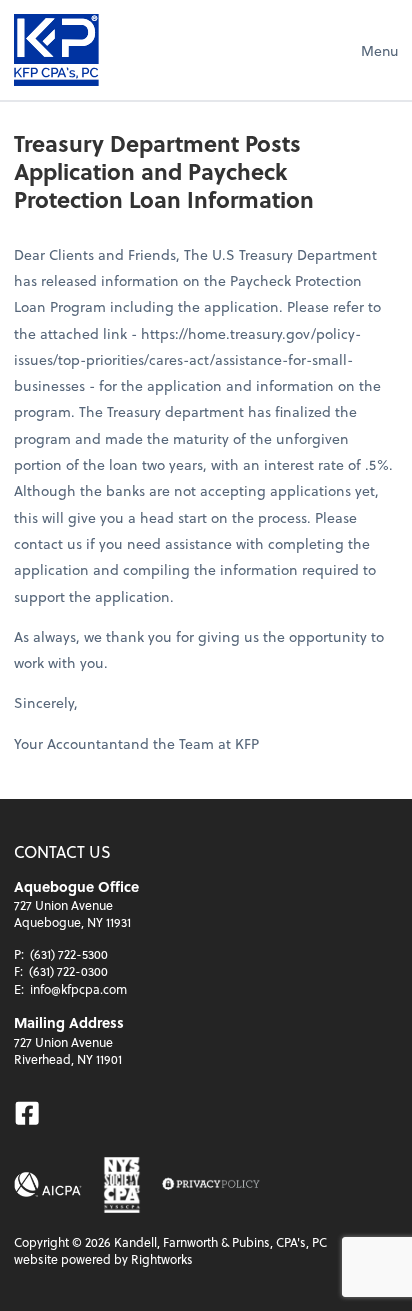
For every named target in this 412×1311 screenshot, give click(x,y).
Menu (379, 50)
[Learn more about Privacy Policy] (211, 1184)
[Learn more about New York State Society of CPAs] (122, 1185)
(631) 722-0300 (68, 971)
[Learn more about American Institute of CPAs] (48, 1184)
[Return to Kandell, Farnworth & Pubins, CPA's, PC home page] (56, 50)
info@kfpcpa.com (78, 989)
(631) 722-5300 (69, 954)
